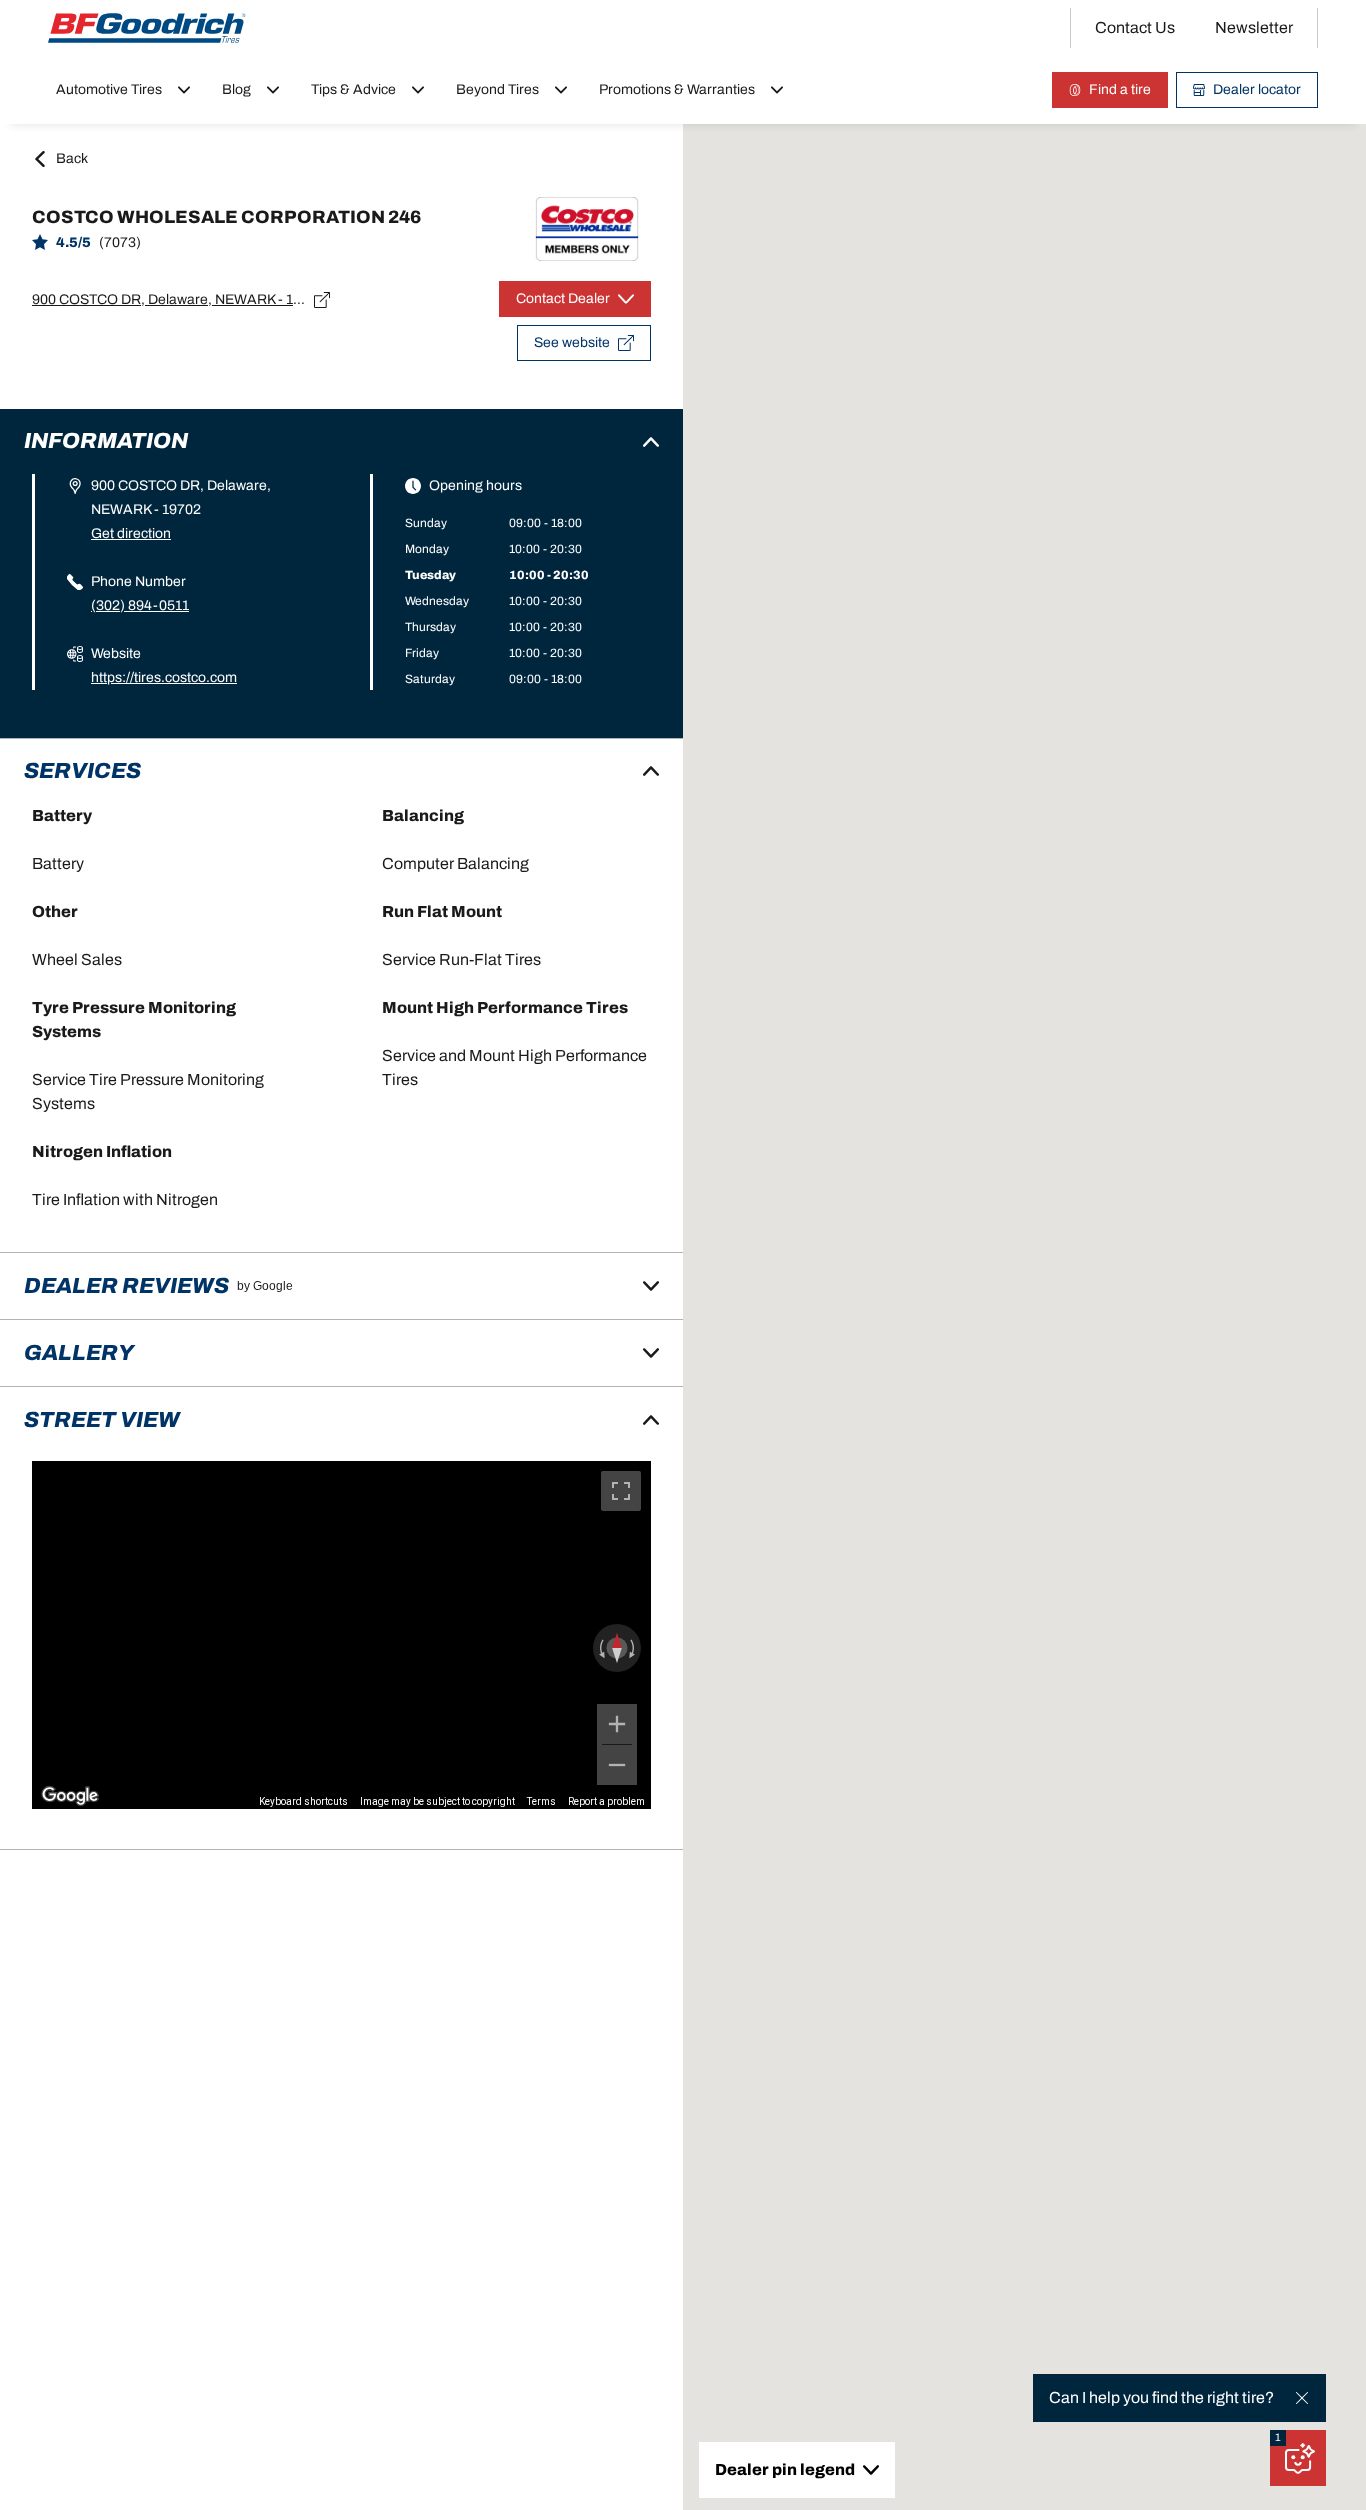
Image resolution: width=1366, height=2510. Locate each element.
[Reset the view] (617, 1648)
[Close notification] (1302, 2398)
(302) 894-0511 (140, 605)
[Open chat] (1298, 2458)
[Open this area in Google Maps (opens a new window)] (70, 1796)
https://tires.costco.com (164, 677)
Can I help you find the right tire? (1161, 2397)
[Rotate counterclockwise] (600, 1648)
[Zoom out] (617, 1765)
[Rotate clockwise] (634, 1648)
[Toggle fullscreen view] (621, 1491)
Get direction (131, 533)
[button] (1278, 2438)
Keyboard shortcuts (303, 1801)
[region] (341, 1635)
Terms (541, 1801)
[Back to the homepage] (147, 28)
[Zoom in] (617, 1724)
